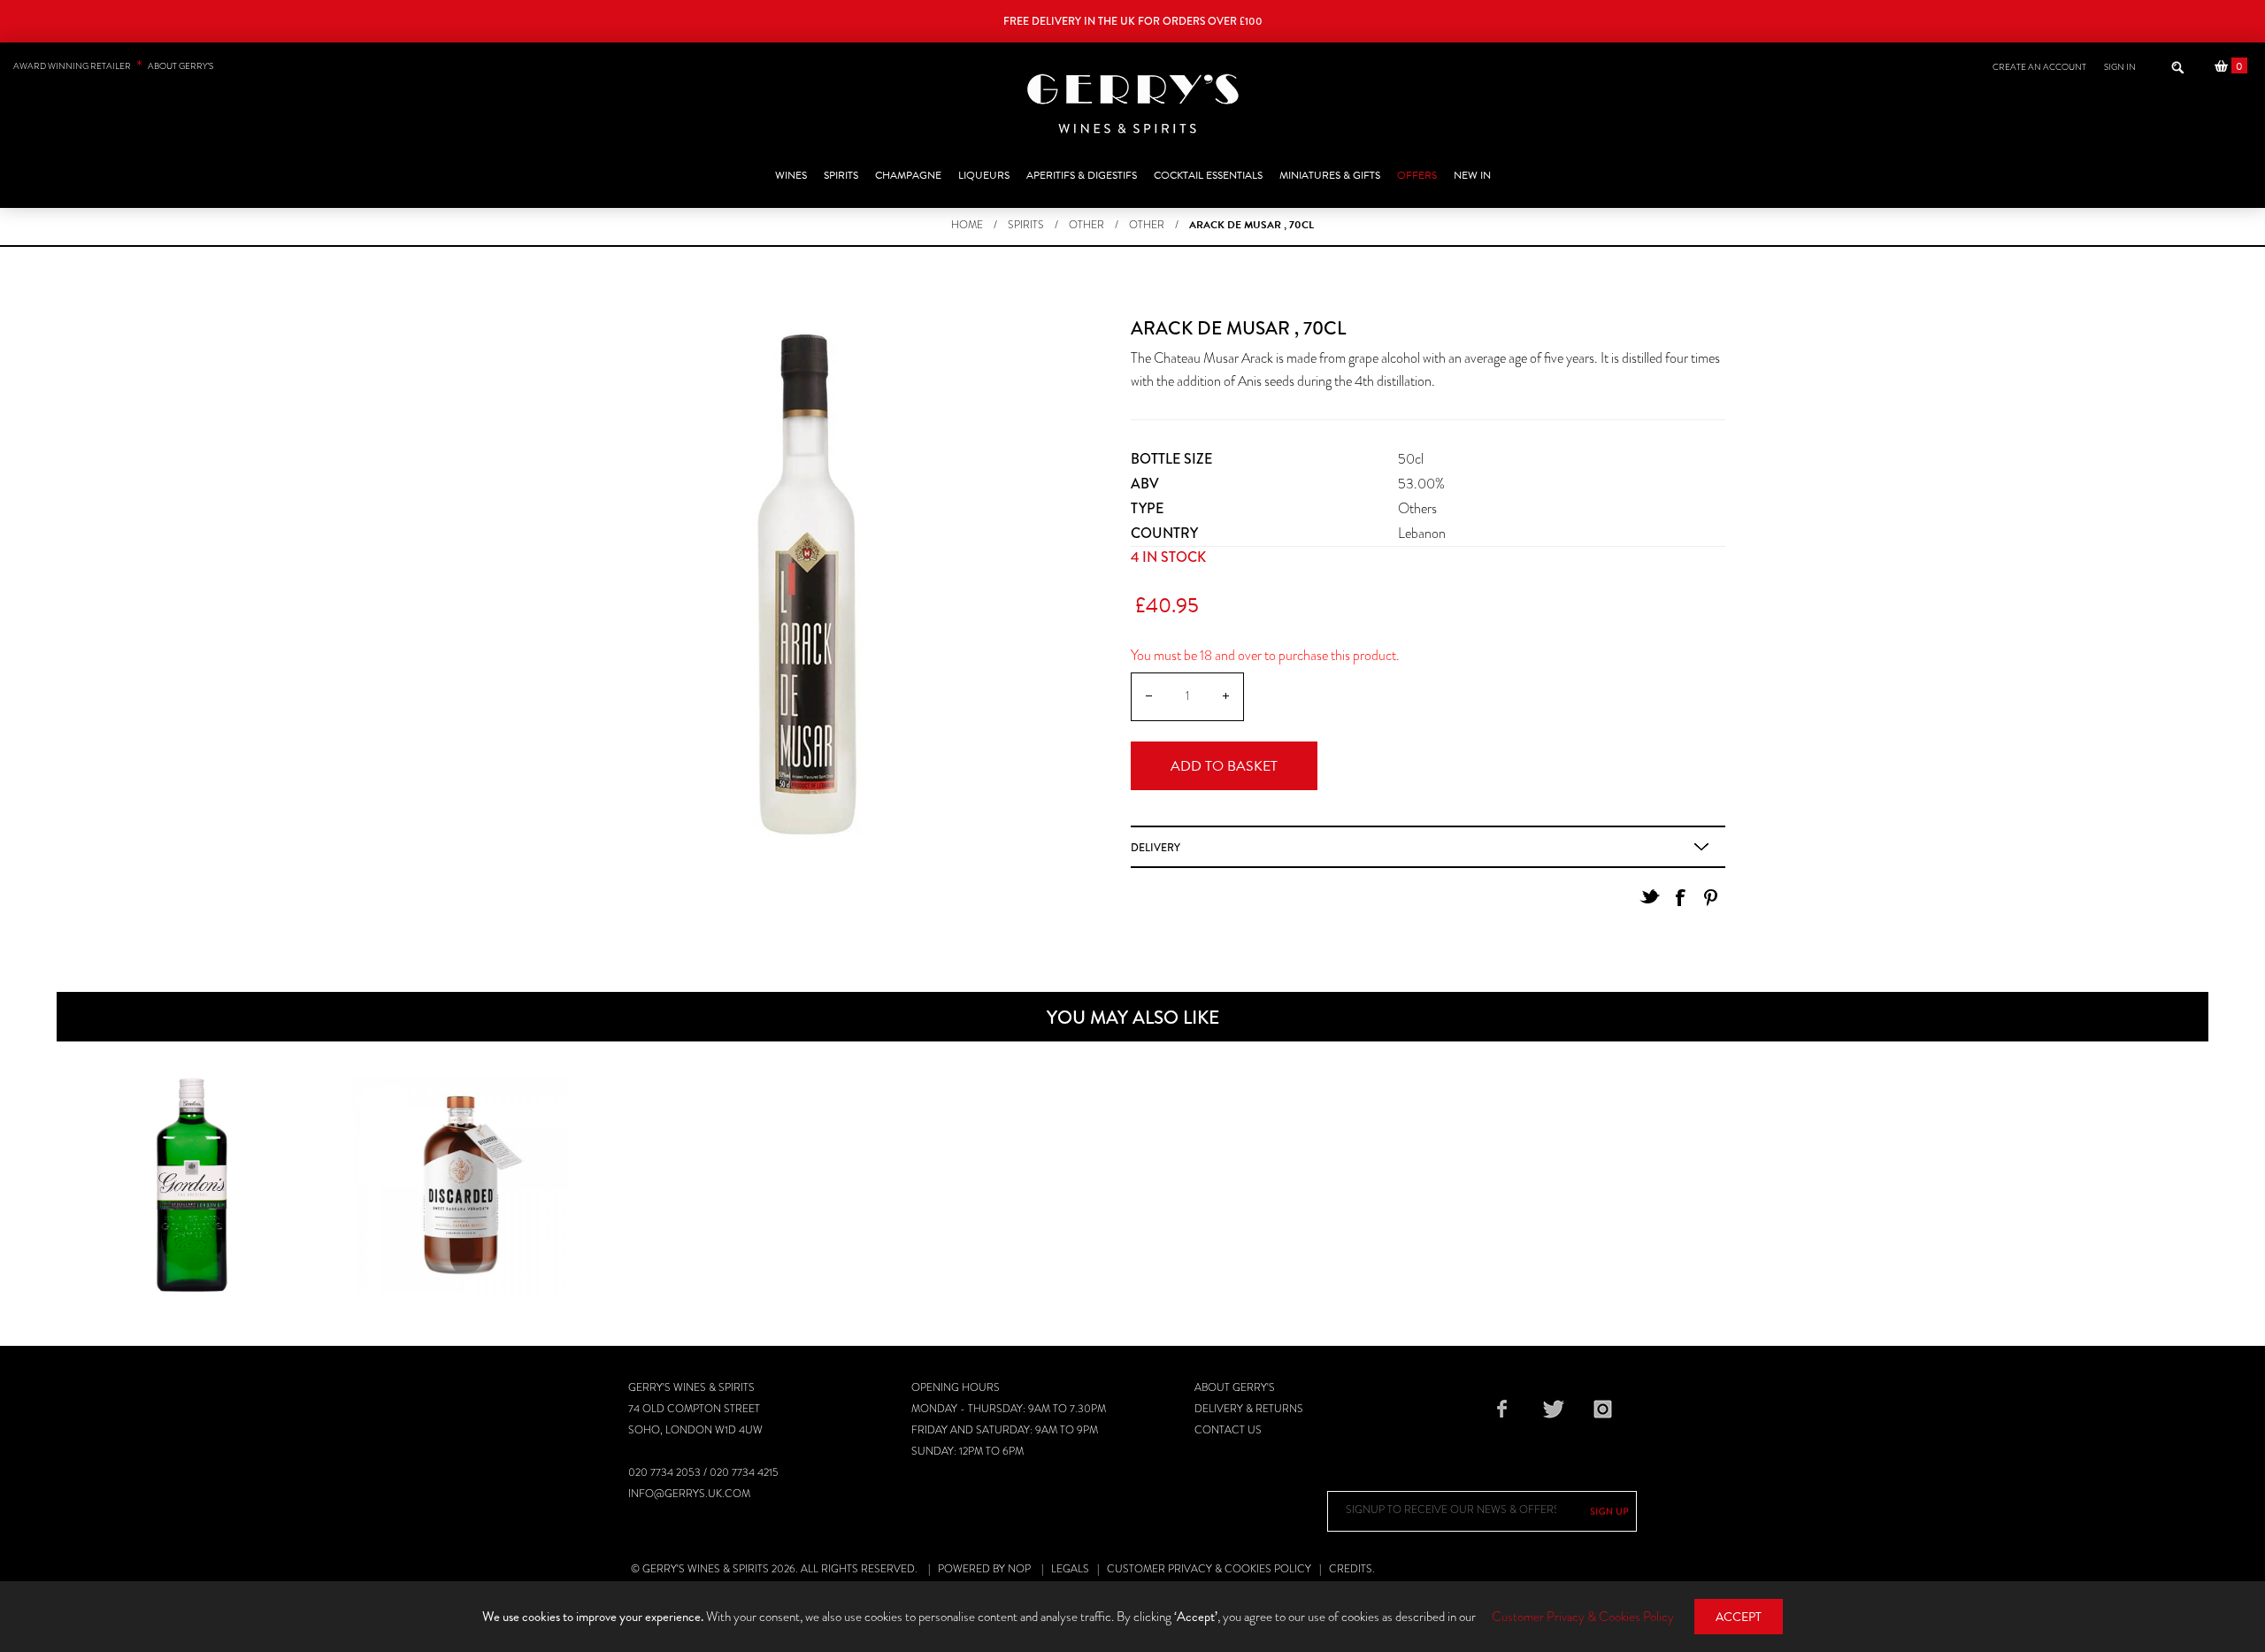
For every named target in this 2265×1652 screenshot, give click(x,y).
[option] (191, 1185)
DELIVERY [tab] (1156, 848)
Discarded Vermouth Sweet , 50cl (460, 1163)
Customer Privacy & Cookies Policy (1209, 1569)
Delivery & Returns (1249, 1409)
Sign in (2120, 67)
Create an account (2039, 67)
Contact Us (1228, 1430)
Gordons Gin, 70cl (191, 1152)
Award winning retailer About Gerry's (113, 66)
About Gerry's (1235, 1387)
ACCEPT (1739, 1617)
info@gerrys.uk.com (689, 1494)
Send (1609, 1511)
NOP (1019, 1569)
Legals (1070, 1569)
